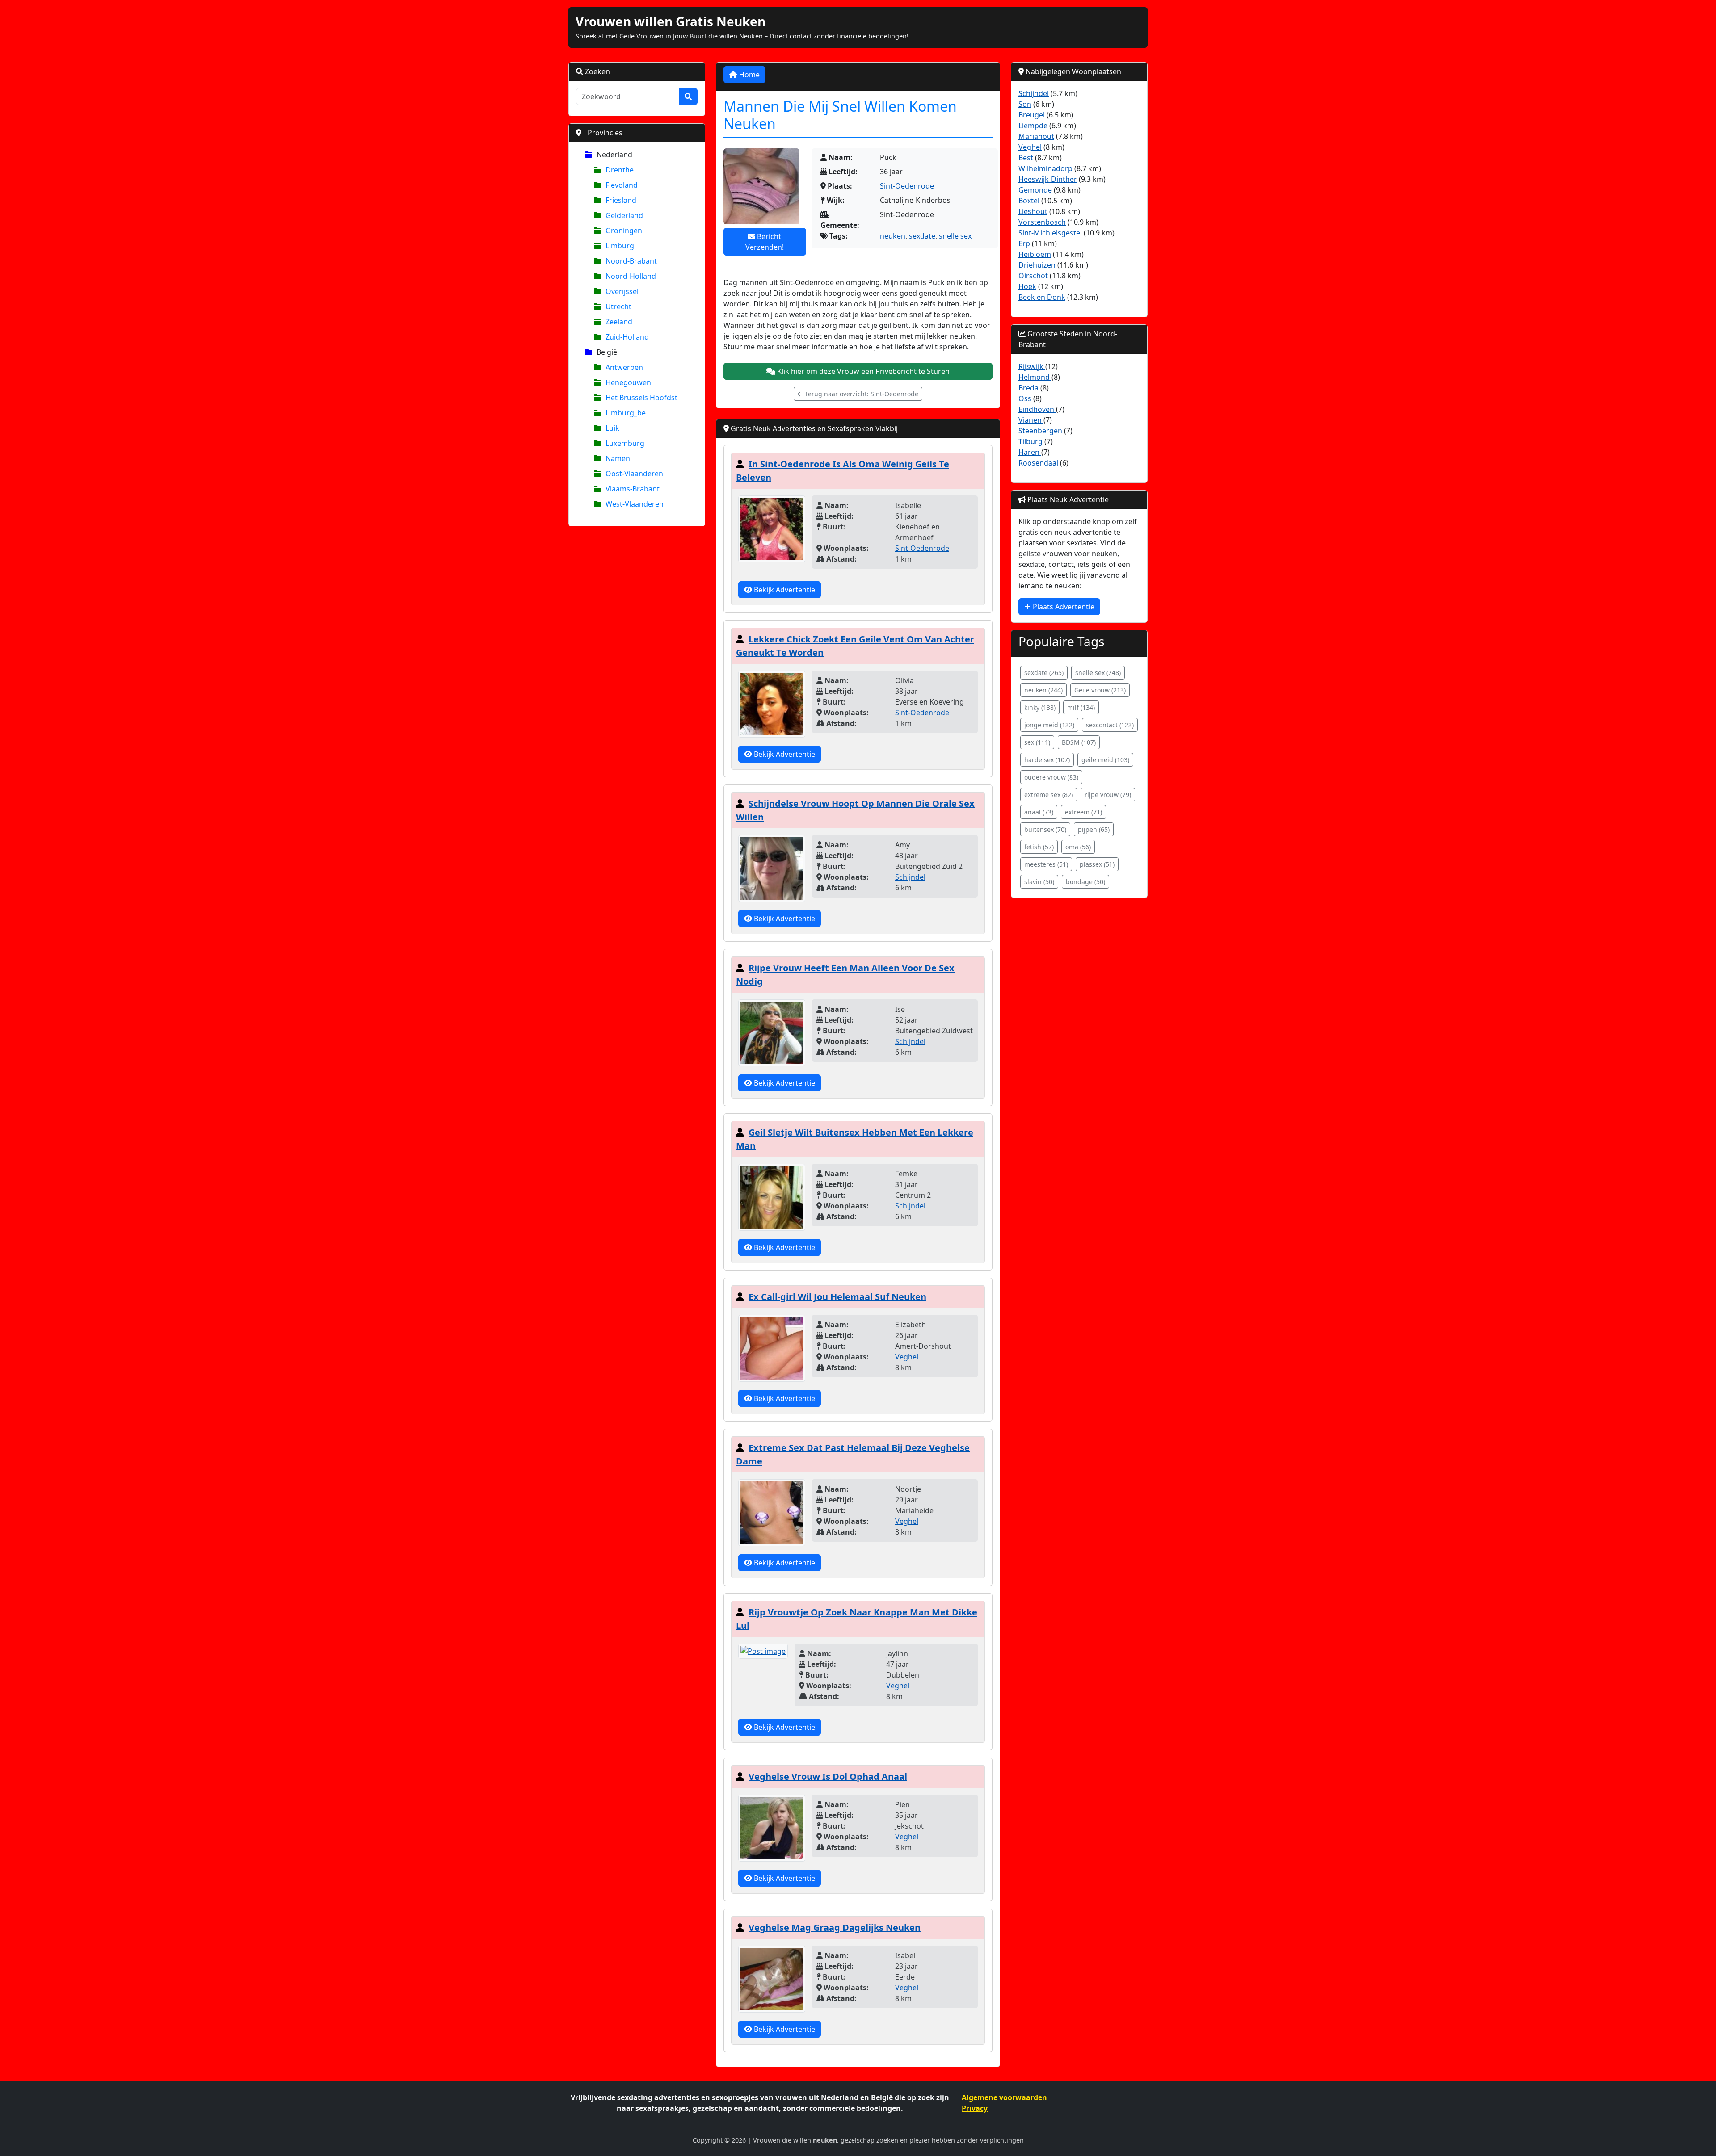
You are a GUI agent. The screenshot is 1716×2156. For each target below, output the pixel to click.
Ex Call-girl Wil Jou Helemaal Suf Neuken (837, 1297)
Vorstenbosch (1042, 222)
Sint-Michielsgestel (1050, 233)
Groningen (624, 231)
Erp (1024, 243)
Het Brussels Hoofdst (641, 398)
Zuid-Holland (627, 337)
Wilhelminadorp (1045, 168)
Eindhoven (1037, 409)
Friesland (621, 200)
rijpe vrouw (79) (1108, 795)
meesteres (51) (1046, 864)
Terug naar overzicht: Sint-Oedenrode (861, 394)
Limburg (620, 246)
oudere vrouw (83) (1051, 777)
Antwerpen (624, 367)
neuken (893, 236)
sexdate (922, 236)
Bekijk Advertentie (784, 590)
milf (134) (1081, 707)
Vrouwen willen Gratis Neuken (671, 21)
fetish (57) (1039, 847)
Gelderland (624, 215)
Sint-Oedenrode (907, 186)
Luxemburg (625, 443)
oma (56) (1078, 847)
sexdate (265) (1044, 673)
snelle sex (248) (1098, 673)
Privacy (975, 2108)
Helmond (1035, 377)
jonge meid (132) (1049, 725)
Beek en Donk (1042, 297)
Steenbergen (1041, 431)
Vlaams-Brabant (633, 489)
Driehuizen (1037, 265)
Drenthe (620, 170)
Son (1025, 104)
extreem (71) (1083, 812)
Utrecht (618, 306)
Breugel (1032, 115)
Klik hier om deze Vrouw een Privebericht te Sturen (862, 371)
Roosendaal (1039, 463)
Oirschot (1033, 276)
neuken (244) (1043, 690)
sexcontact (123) (1110, 725)
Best (1026, 158)
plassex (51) (1097, 864)
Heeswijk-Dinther (1048, 179)
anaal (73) (1039, 812)
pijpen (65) (1094, 829)
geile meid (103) (1105, 760)
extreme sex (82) (1049, 795)
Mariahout (1036, 136)
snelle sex (955, 236)
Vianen (1031, 420)
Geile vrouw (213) (1100, 690)
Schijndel (910, 877)
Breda (1029, 388)
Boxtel (1029, 201)
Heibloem (1035, 254)
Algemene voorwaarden (1004, 2097)
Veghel (907, 1357)
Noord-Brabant (631, 261)
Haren (1030, 452)
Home (749, 75)
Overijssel (622, 291)
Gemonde (1035, 190)
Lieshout (1033, 211)
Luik (612, 428)
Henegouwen (628, 382)
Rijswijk (1032, 366)
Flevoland (622, 185)
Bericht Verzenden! (765, 242)
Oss (1026, 398)
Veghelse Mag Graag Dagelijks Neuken (835, 1927)
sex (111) (1037, 742)
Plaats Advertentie (1063, 607)
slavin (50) (1039, 882)
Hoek (1027, 286)
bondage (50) (1085, 882)
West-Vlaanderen (635, 504)
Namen (618, 458)
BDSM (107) (1079, 742)
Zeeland (619, 322)
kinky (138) (1040, 707)
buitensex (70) (1045, 829)
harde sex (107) (1047, 760)
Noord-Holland (631, 276)
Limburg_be (626, 413)
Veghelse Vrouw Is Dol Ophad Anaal (828, 1776)
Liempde (1033, 126)
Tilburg (1031, 441)
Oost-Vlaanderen (634, 474)
